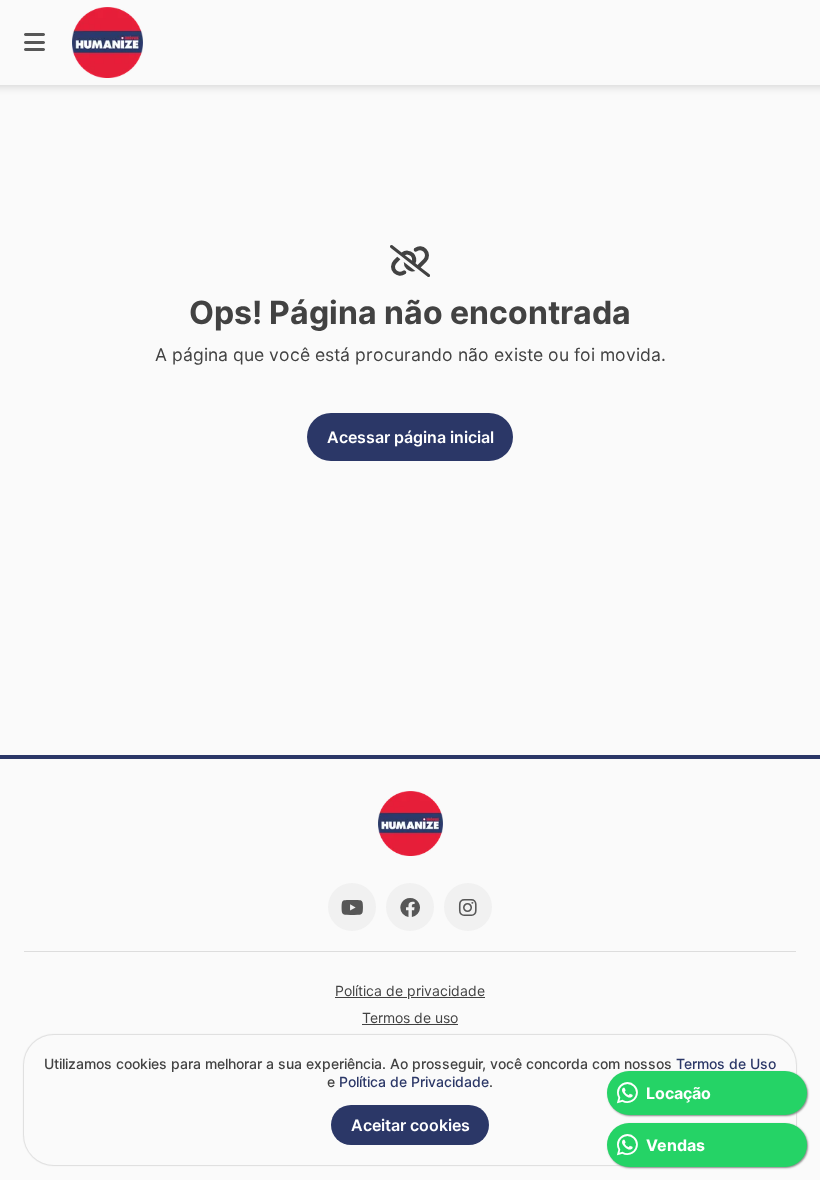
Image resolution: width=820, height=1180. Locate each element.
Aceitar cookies (410, 1125)
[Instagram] (468, 907)
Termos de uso (410, 1017)
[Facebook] (410, 907)
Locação (678, 1093)
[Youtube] (352, 907)
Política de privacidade (410, 990)
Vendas (675, 1145)
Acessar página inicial (410, 437)
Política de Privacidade (414, 1081)
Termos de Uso (726, 1063)
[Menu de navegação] (34, 42)
